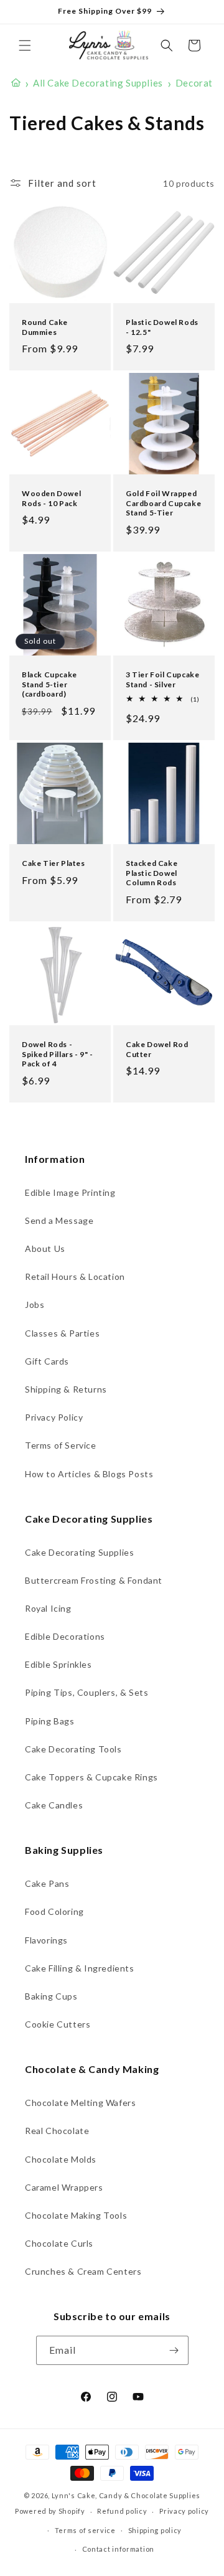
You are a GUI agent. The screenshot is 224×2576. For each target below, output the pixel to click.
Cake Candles (54, 1805)
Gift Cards (47, 1361)
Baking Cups (51, 1996)
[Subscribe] (174, 2350)
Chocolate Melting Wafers (80, 2103)
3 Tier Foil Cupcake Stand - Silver (162, 679)
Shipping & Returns (66, 1389)
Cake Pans (47, 1883)
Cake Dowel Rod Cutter (157, 1049)
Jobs (35, 1304)
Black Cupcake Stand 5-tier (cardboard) (49, 684)
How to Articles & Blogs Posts (89, 1474)
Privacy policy (184, 2511)
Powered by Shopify (50, 2511)
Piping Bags (50, 1721)
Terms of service (85, 2530)
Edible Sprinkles (58, 1664)
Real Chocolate (57, 2131)
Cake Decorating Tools (73, 1749)
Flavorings (46, 1940)
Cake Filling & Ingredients (80, 1968)
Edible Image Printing (70, 1192)
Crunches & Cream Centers (83, 2271)
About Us (45, 1248)
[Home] (16, 83)
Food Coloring (54, 1911)
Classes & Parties (62, 1333)
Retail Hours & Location (75, 1276)
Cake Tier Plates (54, 863)
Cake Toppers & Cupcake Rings (91, 1777)
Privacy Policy (54, 1417)
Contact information (118, 2549)
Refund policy (122, 2511)
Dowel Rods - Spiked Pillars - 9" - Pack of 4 (58, 1054)
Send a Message (59, 1220)
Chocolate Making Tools (76, 2215)
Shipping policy (155, 2530)
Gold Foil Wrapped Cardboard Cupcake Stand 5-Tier (163, 503)
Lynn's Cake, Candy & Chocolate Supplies (126, 2495)
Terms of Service (61, 1445)
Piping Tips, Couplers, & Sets (86, 1692)
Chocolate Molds (61, 2159)
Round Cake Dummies (45, 327)
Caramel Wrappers (64, 2187)
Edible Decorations (65, 1636)
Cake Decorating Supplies (79, 1552)
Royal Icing (48, 1608)
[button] (25, 45)
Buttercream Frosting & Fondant (94, 1580)
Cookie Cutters (58, 2024)
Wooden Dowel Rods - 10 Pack (51, 498)
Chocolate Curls (59, 2243)
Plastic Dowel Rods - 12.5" (162, 327)
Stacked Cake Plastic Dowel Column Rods (152, 873)
